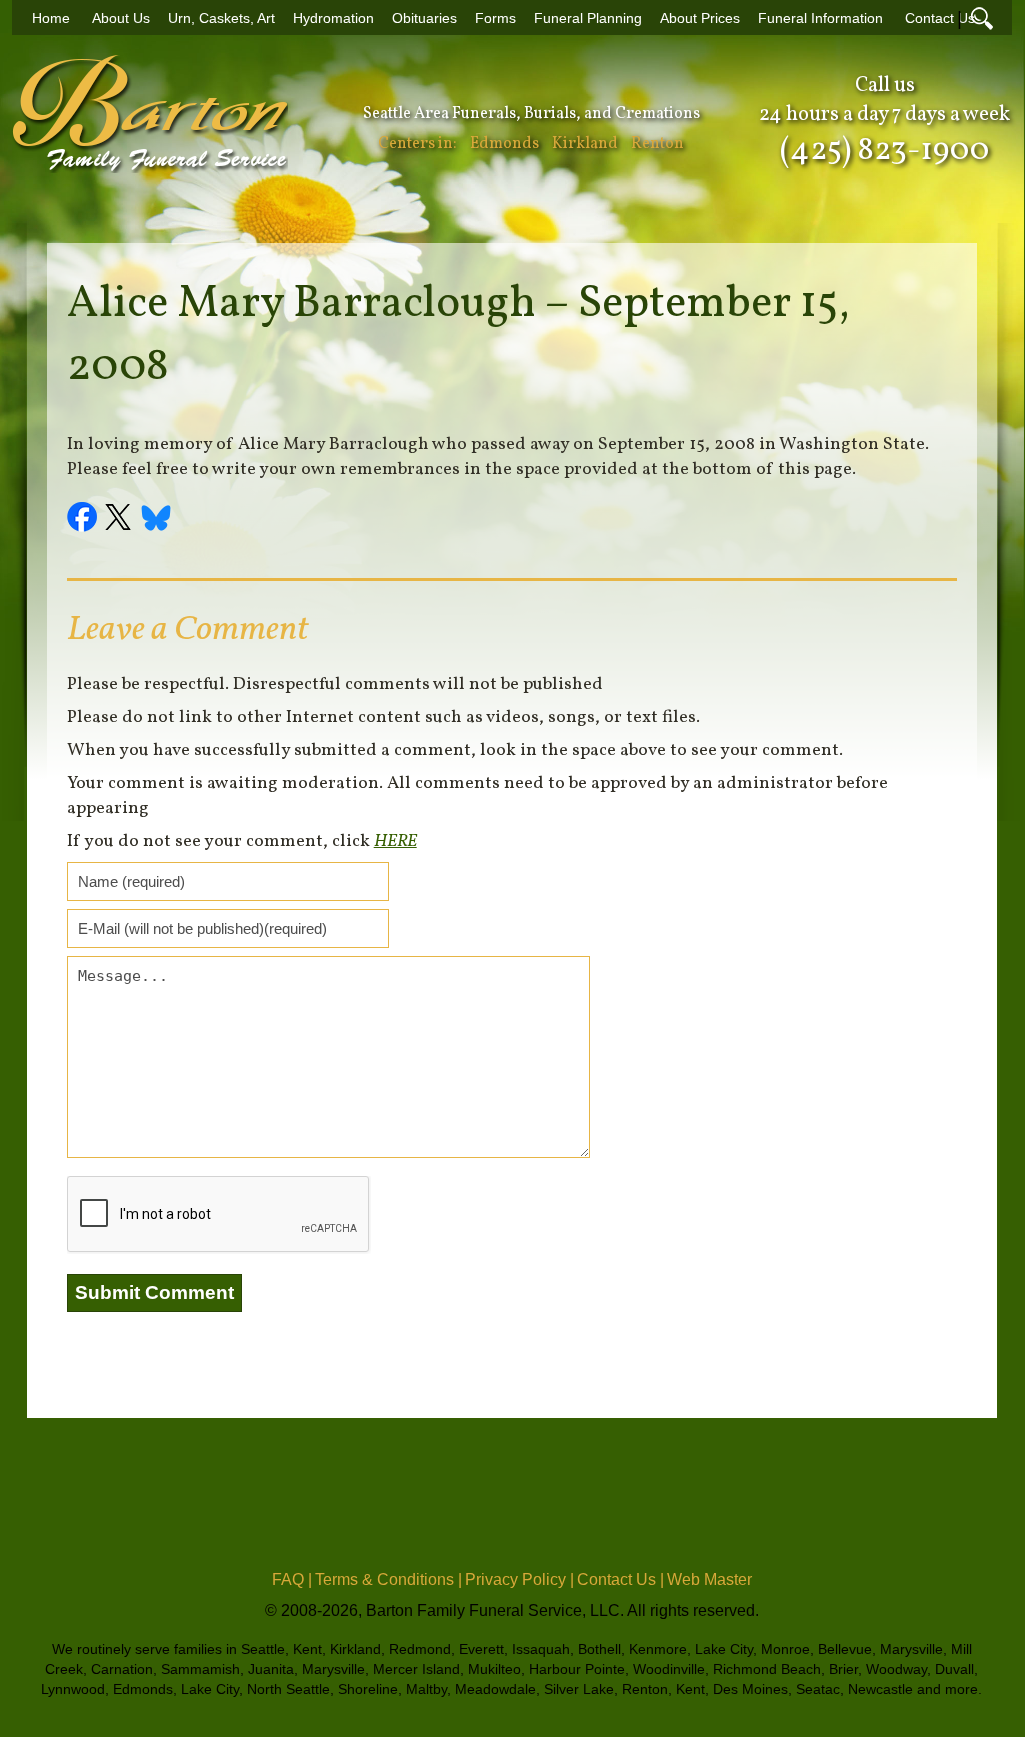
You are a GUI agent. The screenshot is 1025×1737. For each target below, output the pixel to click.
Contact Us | (620, 1579)
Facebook (85, 520)
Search (982, 18)
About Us (121, 18)
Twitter (121, 520)
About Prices (700, 18)
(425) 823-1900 (884, 151)
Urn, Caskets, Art (221, 18)
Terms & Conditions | (388, 1579)
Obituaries (424, 18)
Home (51, 18)
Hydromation (333, 18)
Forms (495, 18)
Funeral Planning (588, 18)
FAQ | (292, 1579)
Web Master (709, 1579)
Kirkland (585, 144)
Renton (657, 144)
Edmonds (504, 144)
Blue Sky (157, 520)
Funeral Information (820, 18)
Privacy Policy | (519, 1579)
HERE (395, 841)
